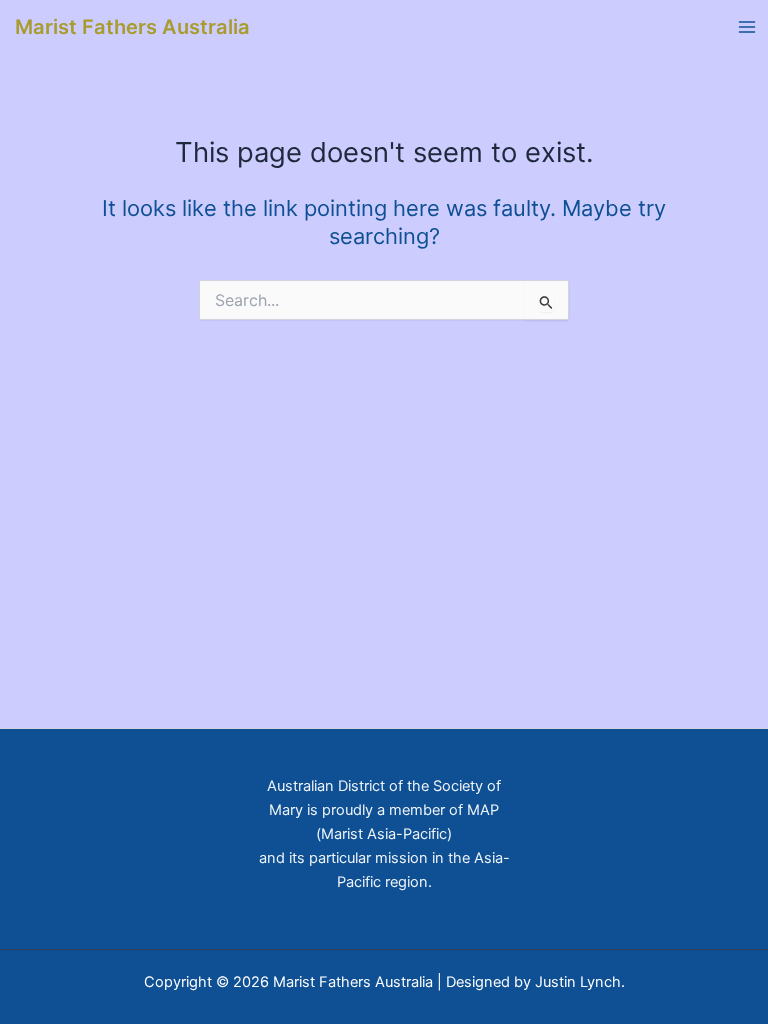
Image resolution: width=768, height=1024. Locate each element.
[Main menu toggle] (747, 27)
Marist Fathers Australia (132, 27)
